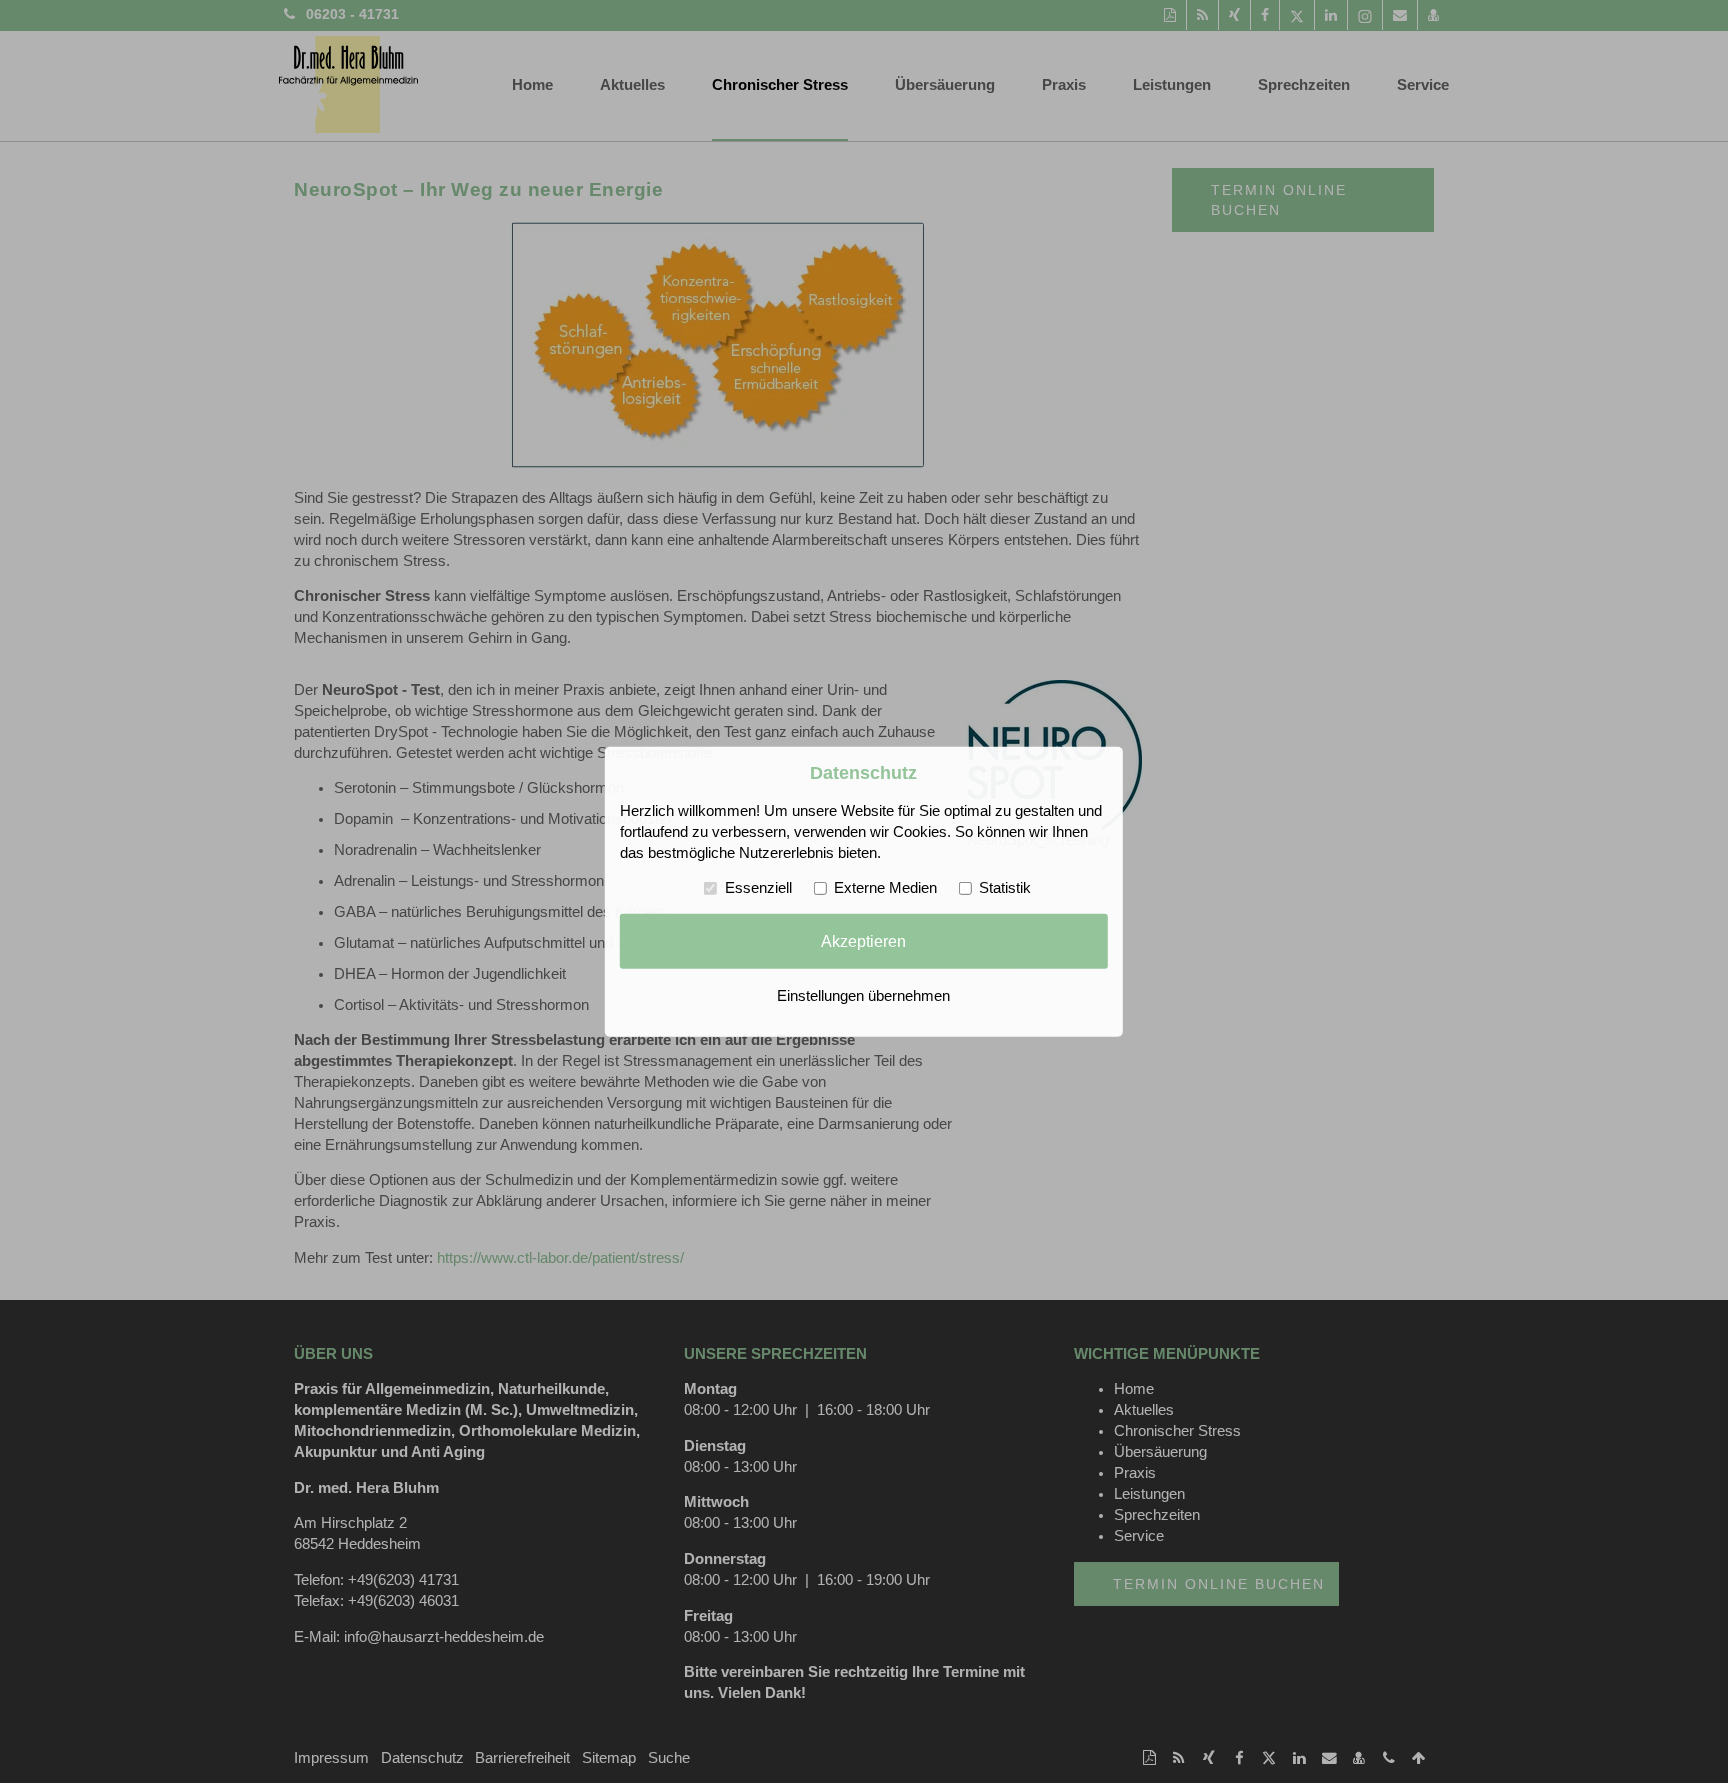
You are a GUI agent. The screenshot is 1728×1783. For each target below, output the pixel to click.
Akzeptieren (863, 941)
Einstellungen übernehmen (863, 996)
